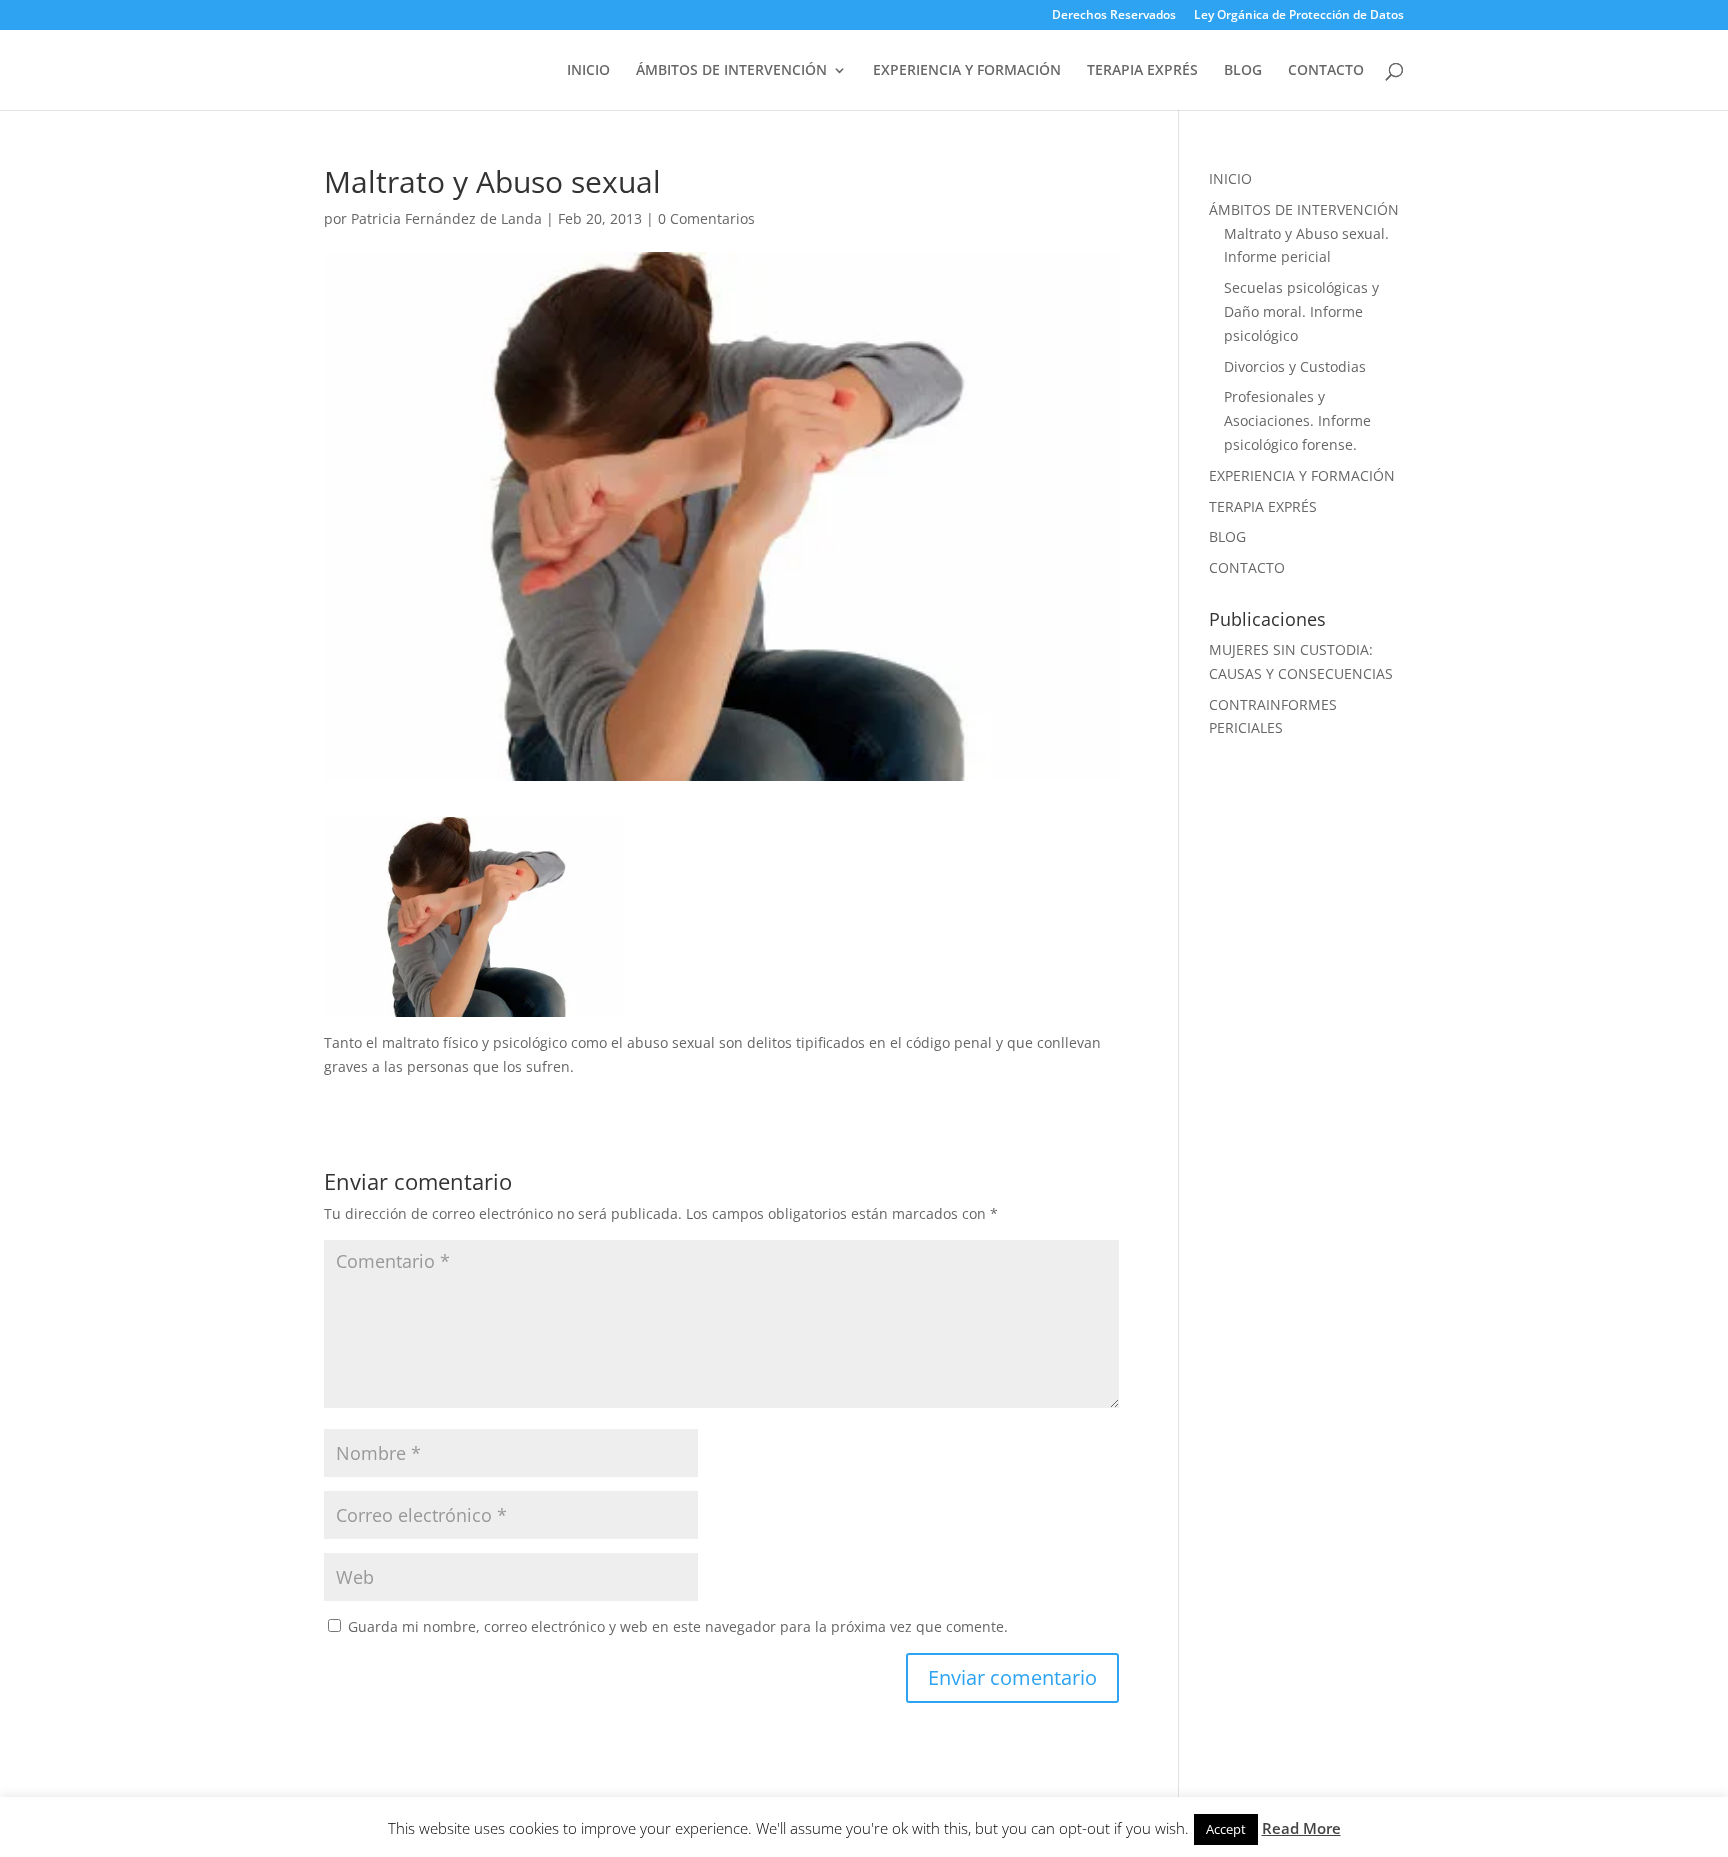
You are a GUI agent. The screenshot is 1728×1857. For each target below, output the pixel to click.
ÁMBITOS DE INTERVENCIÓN (731, 71)
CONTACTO (1326, 71)
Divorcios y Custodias (1295, 366)
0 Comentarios (706, 218)
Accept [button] (1226, 1829)
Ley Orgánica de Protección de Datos (1299, 16)
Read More (1301, 1828)
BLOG (1243, 71)
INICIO (588, 71)
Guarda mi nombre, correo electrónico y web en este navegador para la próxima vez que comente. (678, 1626)
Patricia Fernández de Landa (446, 218)
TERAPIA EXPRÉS (1142, 71)
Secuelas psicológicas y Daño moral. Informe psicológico (1301, 311)
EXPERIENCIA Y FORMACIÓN (967, 71)
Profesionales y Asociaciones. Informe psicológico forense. (1297, 420)
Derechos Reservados (1114, 16)
